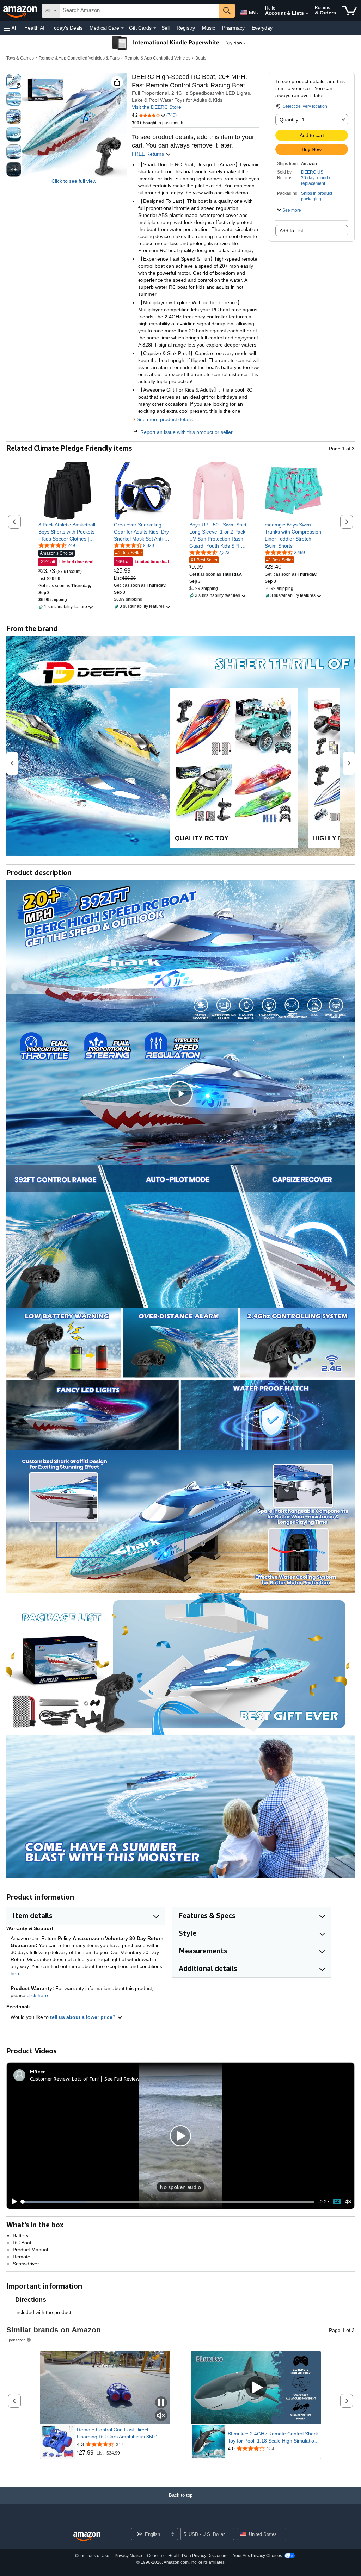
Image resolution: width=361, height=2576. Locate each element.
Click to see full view (74, 181)
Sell (166, 28)
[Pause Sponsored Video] (161, 2403)
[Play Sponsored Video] (256, 2387)
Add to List (291, 231)
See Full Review (122, 2079)
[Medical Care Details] (122, 28)
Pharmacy (233, 28)
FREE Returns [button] (149, 154)
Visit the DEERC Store (157, 107)
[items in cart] (350, 11)
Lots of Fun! (85, 2079)
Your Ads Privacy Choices (258, 2556)
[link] (68, 532)
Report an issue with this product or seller (186, 432)
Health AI (34, 28)
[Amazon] (21, 11)
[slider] (168, 2202)
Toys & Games (20, 58)
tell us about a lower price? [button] (84, 2017)
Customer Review (50, 2079)
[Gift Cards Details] (155, 28)
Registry (186, 28)
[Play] (12, 2202)
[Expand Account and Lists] (307, 14)
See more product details (165, 419)
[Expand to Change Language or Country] (258, 13)
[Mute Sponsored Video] (161, 2416)
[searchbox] (139, 11)
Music (209, 28)
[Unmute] (348, 2202)
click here (37, 1995)
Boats (201, 58)
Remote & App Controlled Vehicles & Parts (79, 58)
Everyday (262, 28)
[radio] (14, 81)
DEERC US (312, 172)
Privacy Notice (128, 2556)
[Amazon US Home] (87, 2537)
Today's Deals (67, 28)
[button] (11, 28)
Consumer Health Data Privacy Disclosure (187, 2556)
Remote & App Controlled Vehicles (157, 58)
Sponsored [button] (16, 2340)
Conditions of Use (92, 2556)
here (16, 1973)
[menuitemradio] (337, 2202)
